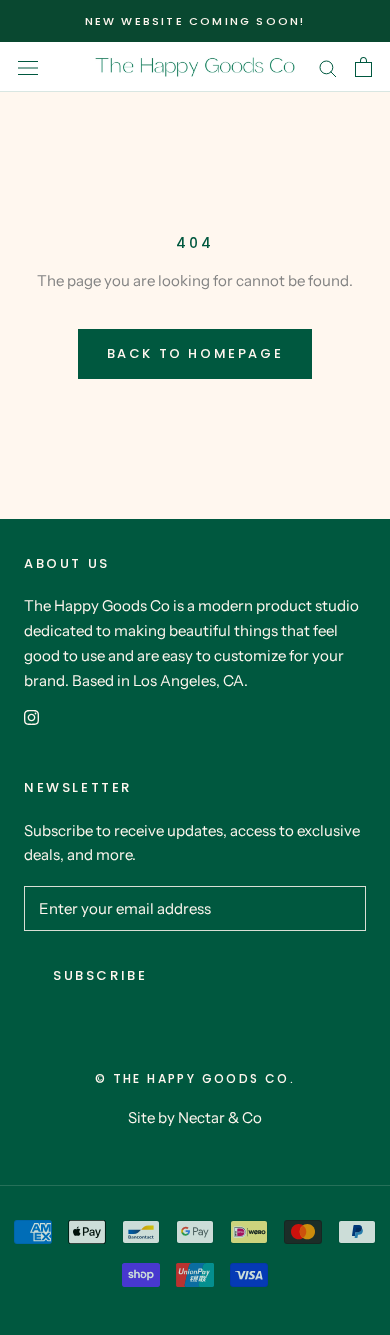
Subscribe (100, 975)
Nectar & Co (220, 1117)
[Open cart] (363, 67)
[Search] (328, 67)
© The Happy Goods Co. (195, 1078)
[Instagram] (31, 716)
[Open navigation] (28, 67)
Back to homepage (195, 353)
